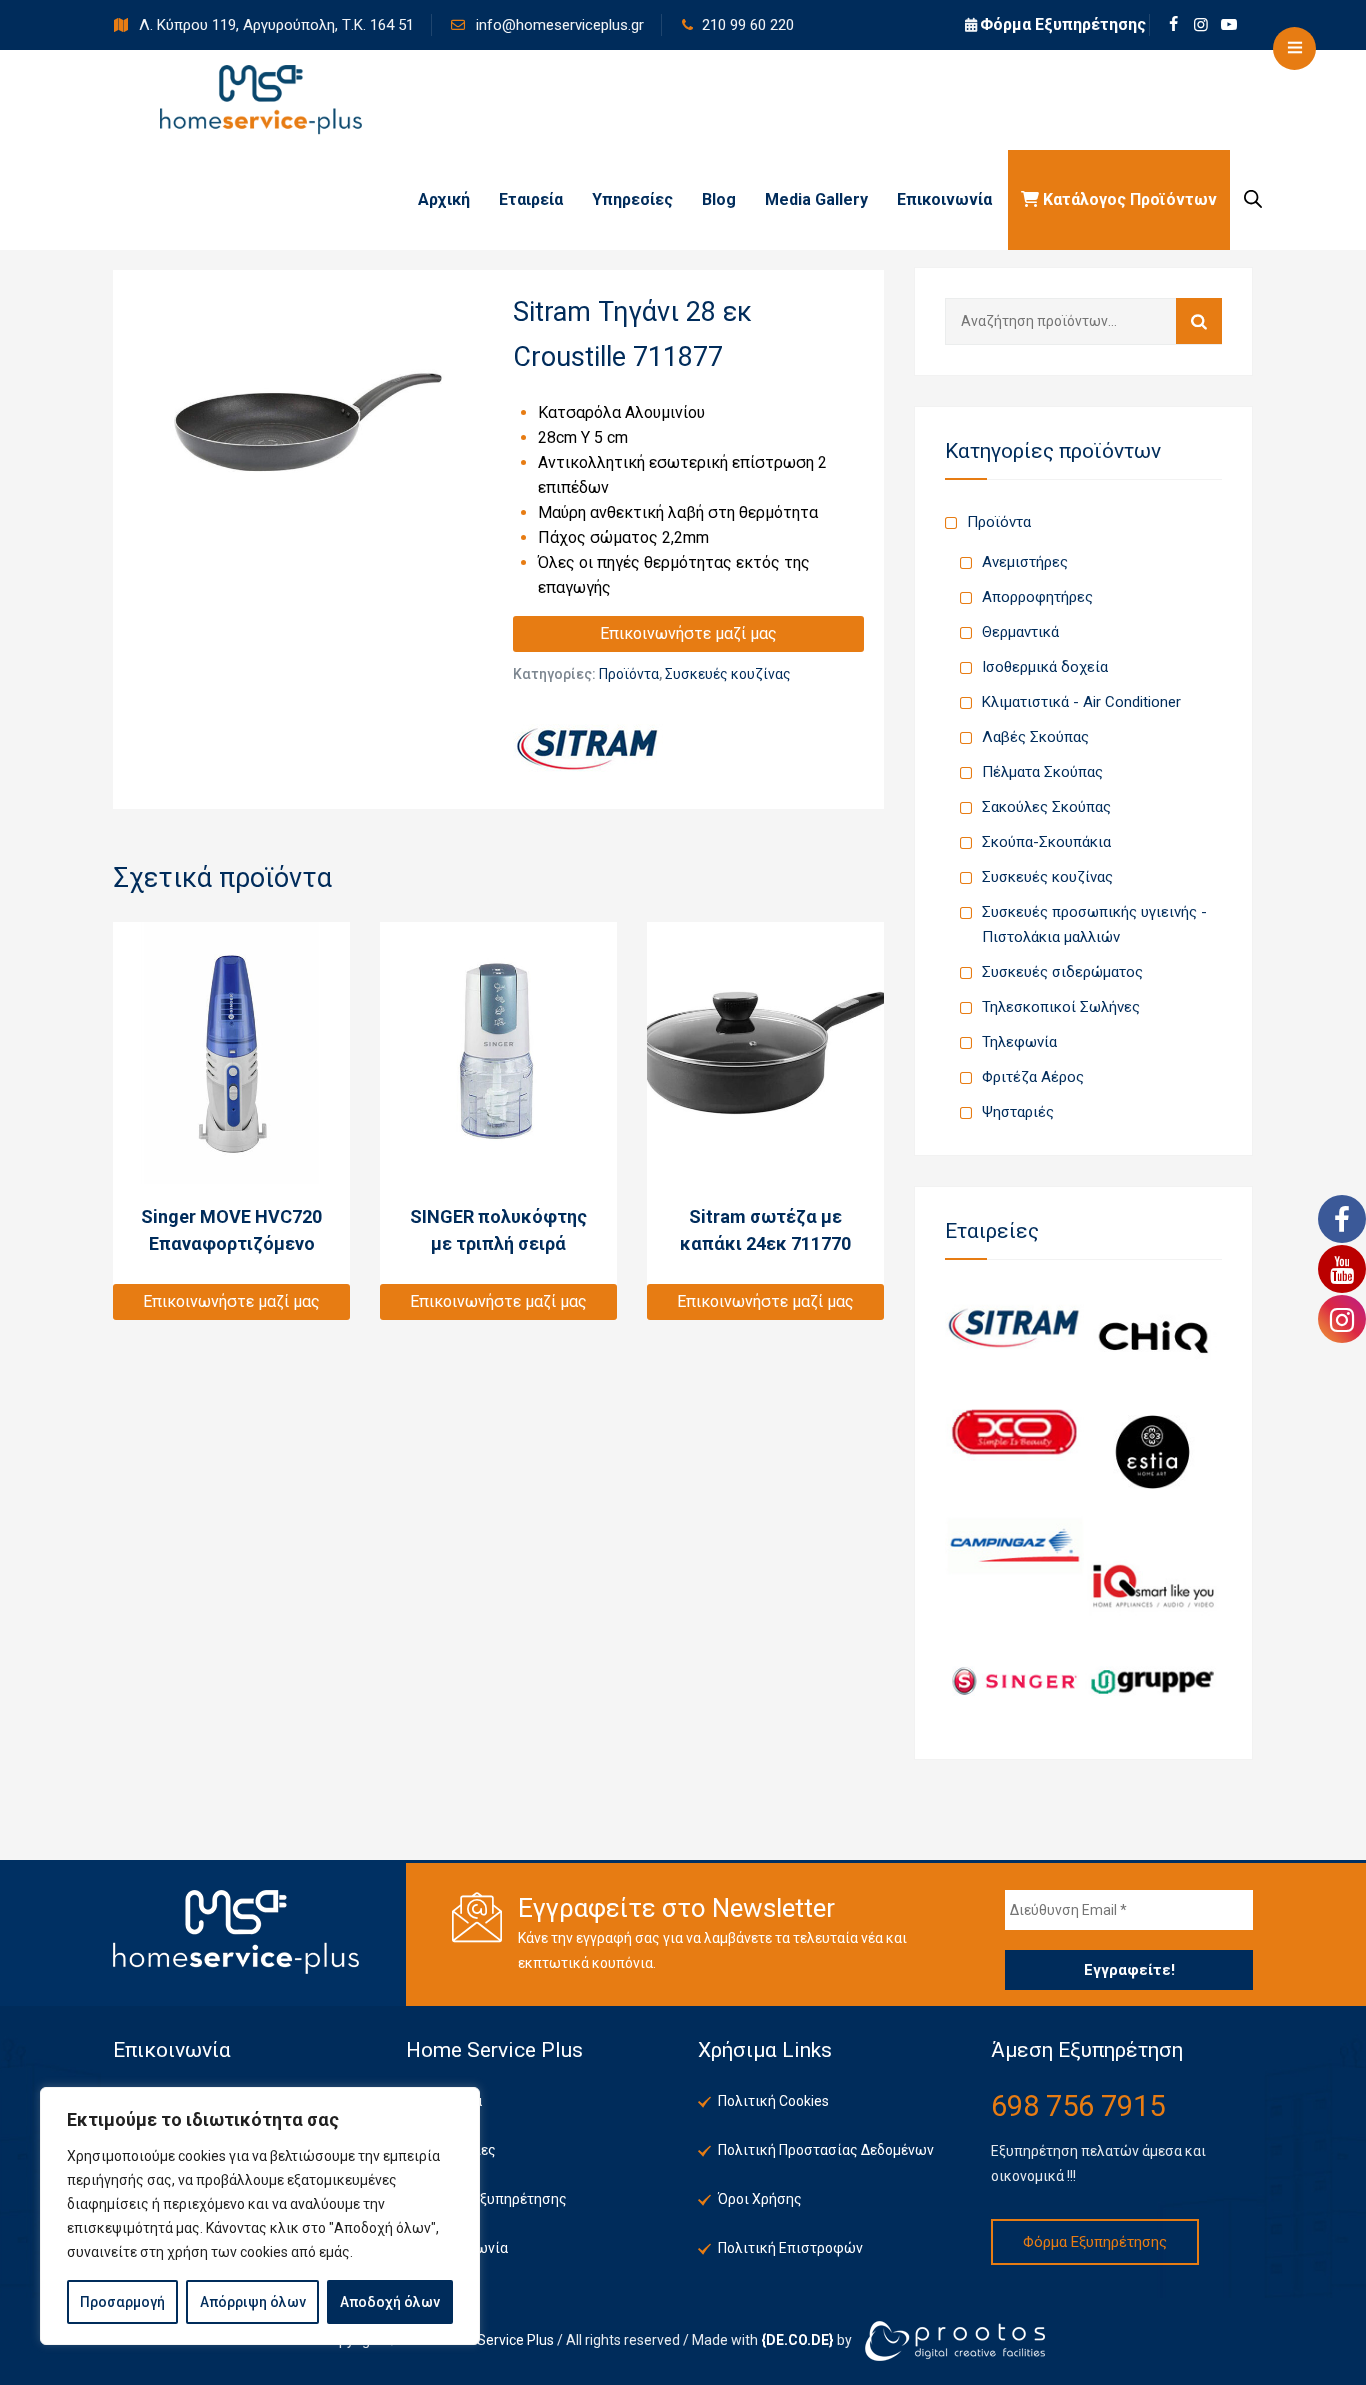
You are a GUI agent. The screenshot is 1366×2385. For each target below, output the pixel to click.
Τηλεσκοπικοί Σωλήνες (1061, 1007)
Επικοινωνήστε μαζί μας (688, 633)
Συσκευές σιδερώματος (1062, 972)
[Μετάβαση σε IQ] (1153, 1586)
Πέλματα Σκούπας (1042, 772)
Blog (719, 199)
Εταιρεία (531, 199)
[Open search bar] (1253, 198)
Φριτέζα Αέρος (1033, 1077)
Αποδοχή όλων (390, 2302)
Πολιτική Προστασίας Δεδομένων (826, 2150)
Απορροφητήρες (1037, 597)
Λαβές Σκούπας (1035, 737)
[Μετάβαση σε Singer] (1014, 1680)
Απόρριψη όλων (253, 2302)
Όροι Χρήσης (760, 2199)
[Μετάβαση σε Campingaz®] (1014, 1546)
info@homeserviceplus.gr (558, 25)
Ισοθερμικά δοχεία (1045, 667)
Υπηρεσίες (632, 199)
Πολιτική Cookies (773, 2101)
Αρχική (444, 199)
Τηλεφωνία (1019, 1042)
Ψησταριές (1018, 1112)
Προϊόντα (629, 674)
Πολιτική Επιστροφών (790, 2248)
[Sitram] (588, 748)
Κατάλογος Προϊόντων (1128, 199)
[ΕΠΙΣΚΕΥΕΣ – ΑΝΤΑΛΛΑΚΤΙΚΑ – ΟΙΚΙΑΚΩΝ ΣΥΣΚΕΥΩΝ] (260, 100)
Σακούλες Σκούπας (1046, 807)
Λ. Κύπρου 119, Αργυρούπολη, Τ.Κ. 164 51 (274, 25)
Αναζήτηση (1199, 321)
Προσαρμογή (122, 2302)
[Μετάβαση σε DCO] (1014, 1431)
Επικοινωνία (944, 199)
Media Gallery (816, 199)
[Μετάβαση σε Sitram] (1014, 1326)
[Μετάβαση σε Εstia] (1153, 1451)
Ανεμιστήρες (1025, 562)
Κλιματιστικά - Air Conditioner (1081, 702)
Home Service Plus (495, 2339)
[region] (260, 2216)
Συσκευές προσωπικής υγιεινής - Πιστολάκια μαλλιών (1094, 924)
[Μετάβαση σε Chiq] (1153, 1336)
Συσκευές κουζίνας (728, 674)
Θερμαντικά (1020, 632)
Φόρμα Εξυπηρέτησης (1063, 24)
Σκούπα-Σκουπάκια (1046, 842)
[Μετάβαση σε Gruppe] (1153, 1680)
